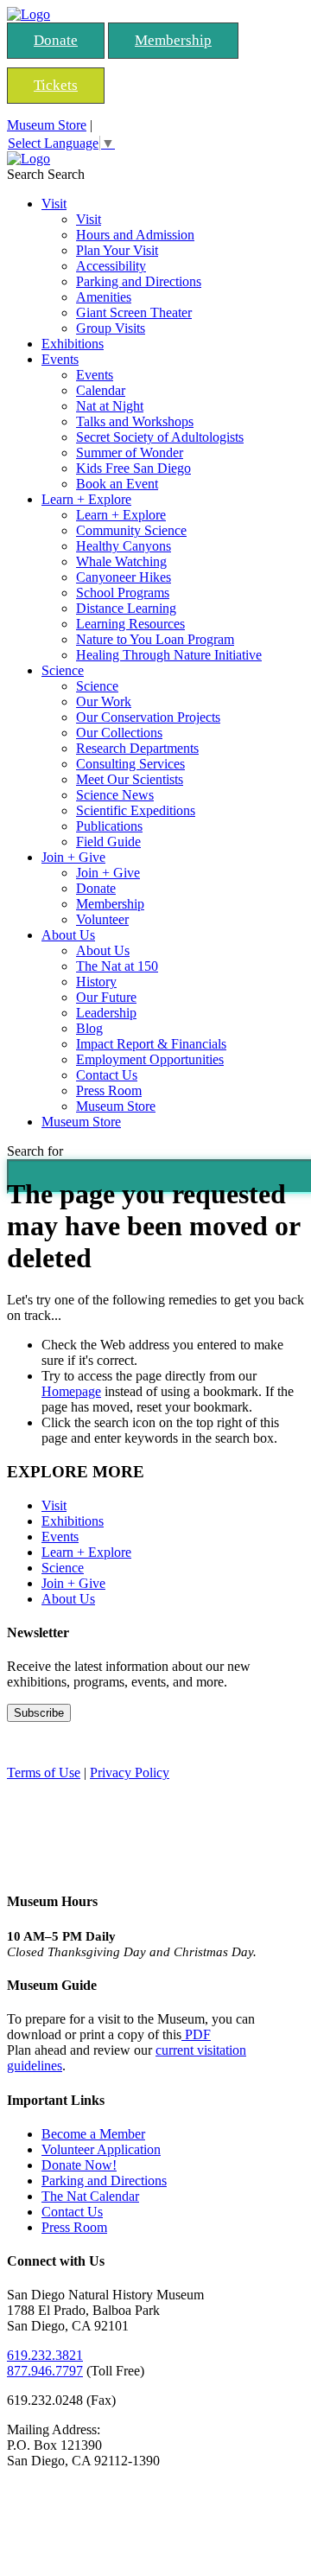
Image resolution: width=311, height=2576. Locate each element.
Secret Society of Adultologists (160, 437)
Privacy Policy (130, 1773)
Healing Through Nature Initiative (169, 655)
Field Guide (108, 842)
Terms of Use (44, 1773)
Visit (54, 204)
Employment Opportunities (150, 1059)
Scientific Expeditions (136, 810)
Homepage (71, 1391)
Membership (173, 40)
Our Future (106, 997)
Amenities (104, 297)
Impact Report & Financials (151, 1044)
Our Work (104, 701)
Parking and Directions (139, 281)
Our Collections (119, 733)
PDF (196, 2034)
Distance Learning (126, 608)
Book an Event (117, 484)
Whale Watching (121, 561)
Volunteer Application (101, 2149)
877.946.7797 (45, 2371)
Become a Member (93, 2134)
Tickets (56, 85)
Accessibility (111, 266)
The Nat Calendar (90, 2196)
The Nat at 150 (117, 966)
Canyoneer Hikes (124, 577)
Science (63, 670)
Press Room (109, 1090)
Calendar (101, 390)
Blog (89, 1028)
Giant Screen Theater (134, 312)
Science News (115, 795)
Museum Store (47, 125)
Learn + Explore (86, 499)
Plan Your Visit (117, 250)
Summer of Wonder (130, 453)
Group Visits (111, 328)
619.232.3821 (45, 2355)
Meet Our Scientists (130, 779)
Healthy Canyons (124, 546)
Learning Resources (130, 624)
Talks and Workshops (135, 421)
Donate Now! (79, 2165)
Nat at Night (110, 406)
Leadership (106, 1013)
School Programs (123, 593)
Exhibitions (73, 344)
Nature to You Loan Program (155, 639)
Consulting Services (130, 764)
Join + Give (73, 857)
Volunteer (102, 919)
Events (60, 359)
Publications (109, 826)
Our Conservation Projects (148, 717)
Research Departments (137, 748)
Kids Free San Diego (133, 468)
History (96, 982)
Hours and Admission (135, 235)
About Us (68, 935)
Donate (56, 40)
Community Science (131, 530)
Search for (35, 1151)
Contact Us (107, 1075)
